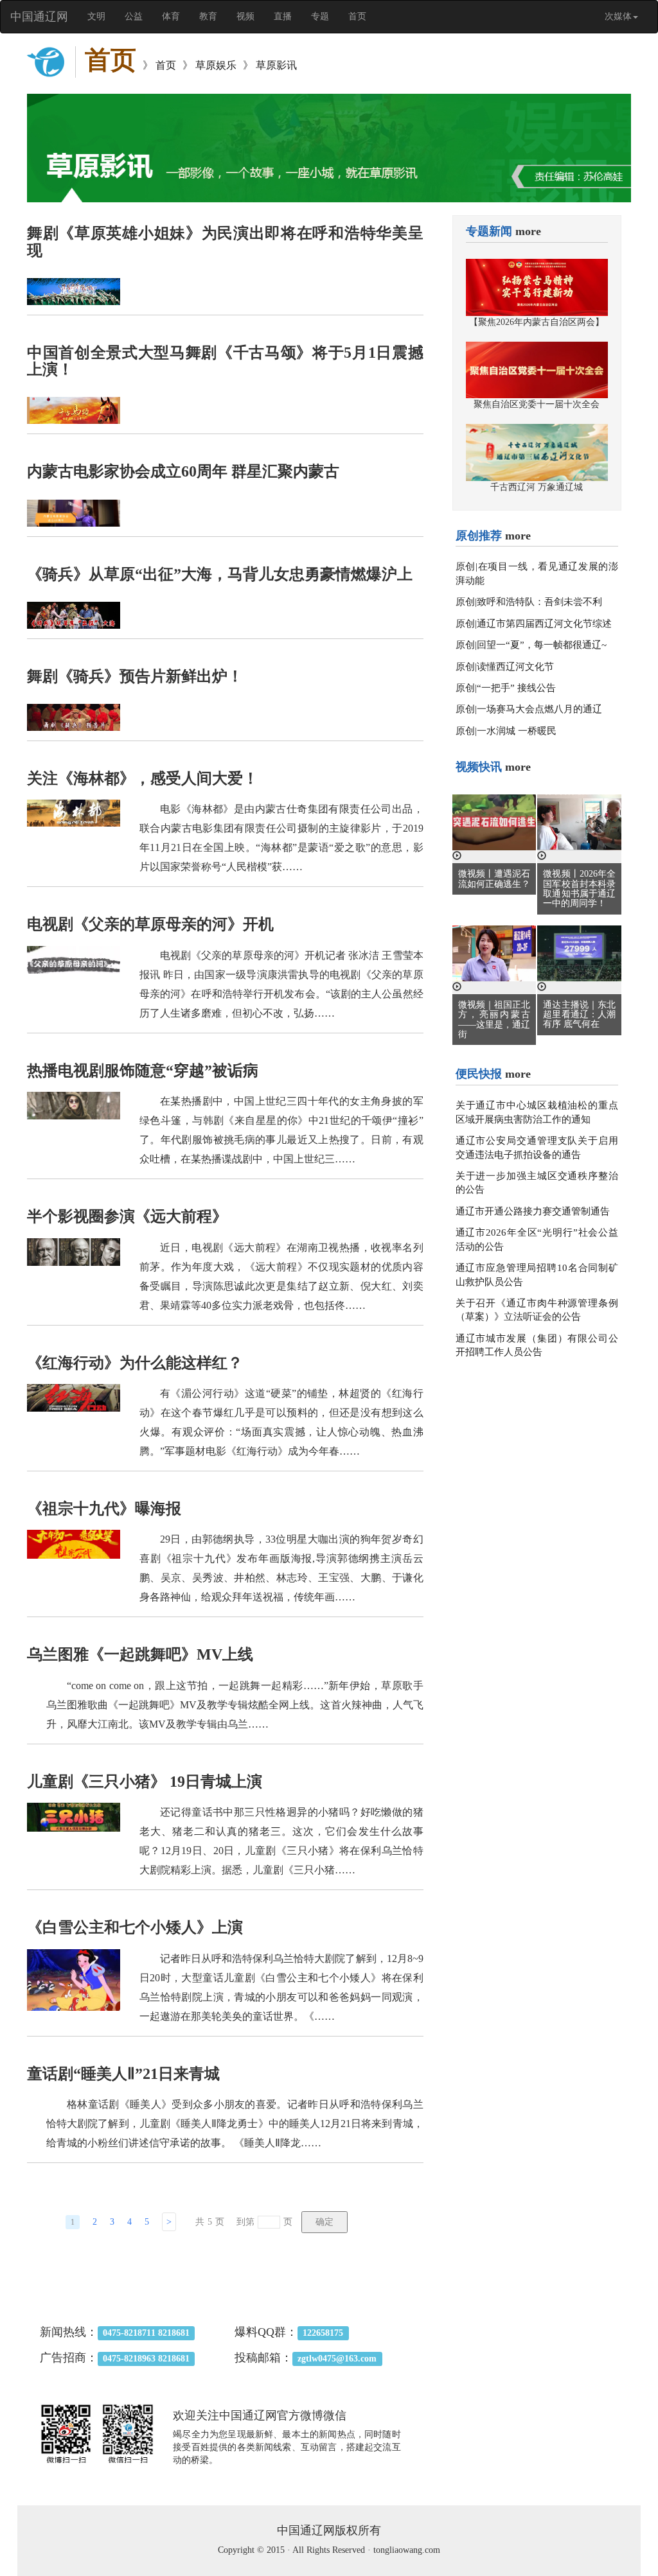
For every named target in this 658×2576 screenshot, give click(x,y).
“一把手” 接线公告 (516, 688)
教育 (208, 16)
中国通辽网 (39, 17)
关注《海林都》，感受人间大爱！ (143, 778)
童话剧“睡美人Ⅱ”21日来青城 (123, 2074)
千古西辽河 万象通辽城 (537, 487)
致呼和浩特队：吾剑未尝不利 (539, 602)
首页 (357, 16)
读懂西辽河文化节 (515, 667)
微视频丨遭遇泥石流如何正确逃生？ (494, 879)
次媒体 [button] (618, 16)
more (528, 231)
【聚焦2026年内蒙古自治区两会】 (537, 322)
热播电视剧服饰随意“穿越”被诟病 (143, 1071)
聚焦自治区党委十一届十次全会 (537, 404)
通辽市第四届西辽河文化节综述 (544, 624)
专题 (320, 16)
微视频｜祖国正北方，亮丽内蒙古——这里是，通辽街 (494, 1020)
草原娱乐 (216, 65)
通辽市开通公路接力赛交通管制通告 (533, 1211)
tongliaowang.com (407, 2550)
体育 (171, 16)
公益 (134, 16)
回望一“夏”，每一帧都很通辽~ (542, 645)
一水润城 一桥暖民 (517, 731)
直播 (283, 16)
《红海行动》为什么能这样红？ (135, 1363)
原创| (467, 566)
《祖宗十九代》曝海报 (104, 1509)
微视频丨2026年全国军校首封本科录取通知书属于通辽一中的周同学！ (579, 889)
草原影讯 (276, 65)
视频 (245, 16)
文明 (96, 16)
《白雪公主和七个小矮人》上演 (135, 1927)
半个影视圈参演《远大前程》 (127, 1216)
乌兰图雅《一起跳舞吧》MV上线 (140, 1654)
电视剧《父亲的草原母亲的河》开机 (150, 924)
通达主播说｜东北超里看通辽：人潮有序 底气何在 (579, 1015)
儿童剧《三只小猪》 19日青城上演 (145, 1782)
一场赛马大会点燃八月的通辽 (539, 709)
